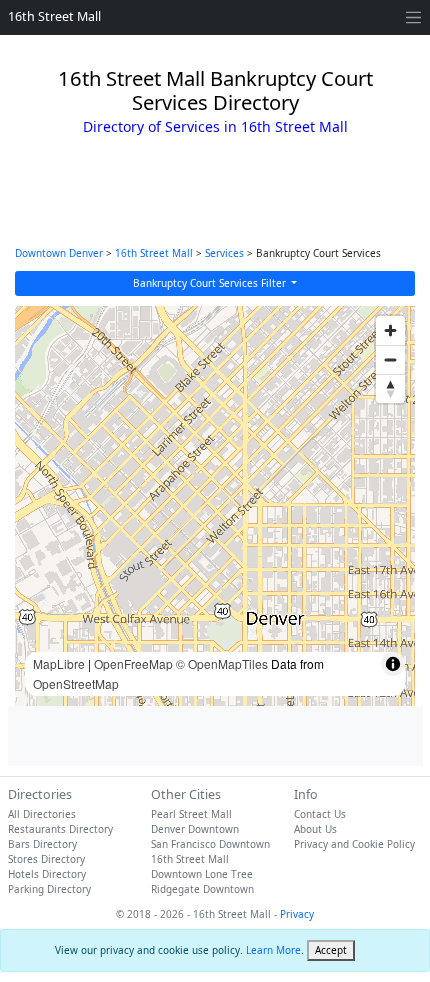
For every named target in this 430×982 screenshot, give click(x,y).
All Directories (42, 814)
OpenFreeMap (133, 663)
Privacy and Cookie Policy (354, 844)
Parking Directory (49, 889)
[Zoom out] (390, 359)
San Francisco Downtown (210, 844)
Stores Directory (46, 859)
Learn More (273, 950)
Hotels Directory (47, 874)
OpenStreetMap (76, 683)
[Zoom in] (390, 330)
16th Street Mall (54, 16)
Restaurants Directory (60, 829)
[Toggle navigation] (413, 17)
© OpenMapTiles (222, 663)
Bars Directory (42, 844)
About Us (315, 829)
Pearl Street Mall (191, 814)
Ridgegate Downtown (202, 889)
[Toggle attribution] (393, 664)
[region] (215, 506)
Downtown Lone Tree (202, 874)
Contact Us (320, 814)
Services (224, 253)
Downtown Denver (59, 253)
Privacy (297, 914)
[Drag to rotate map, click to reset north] (390, 388)
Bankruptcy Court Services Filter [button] (211, 283)
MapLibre (59, 663)
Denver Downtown (195, 829)
